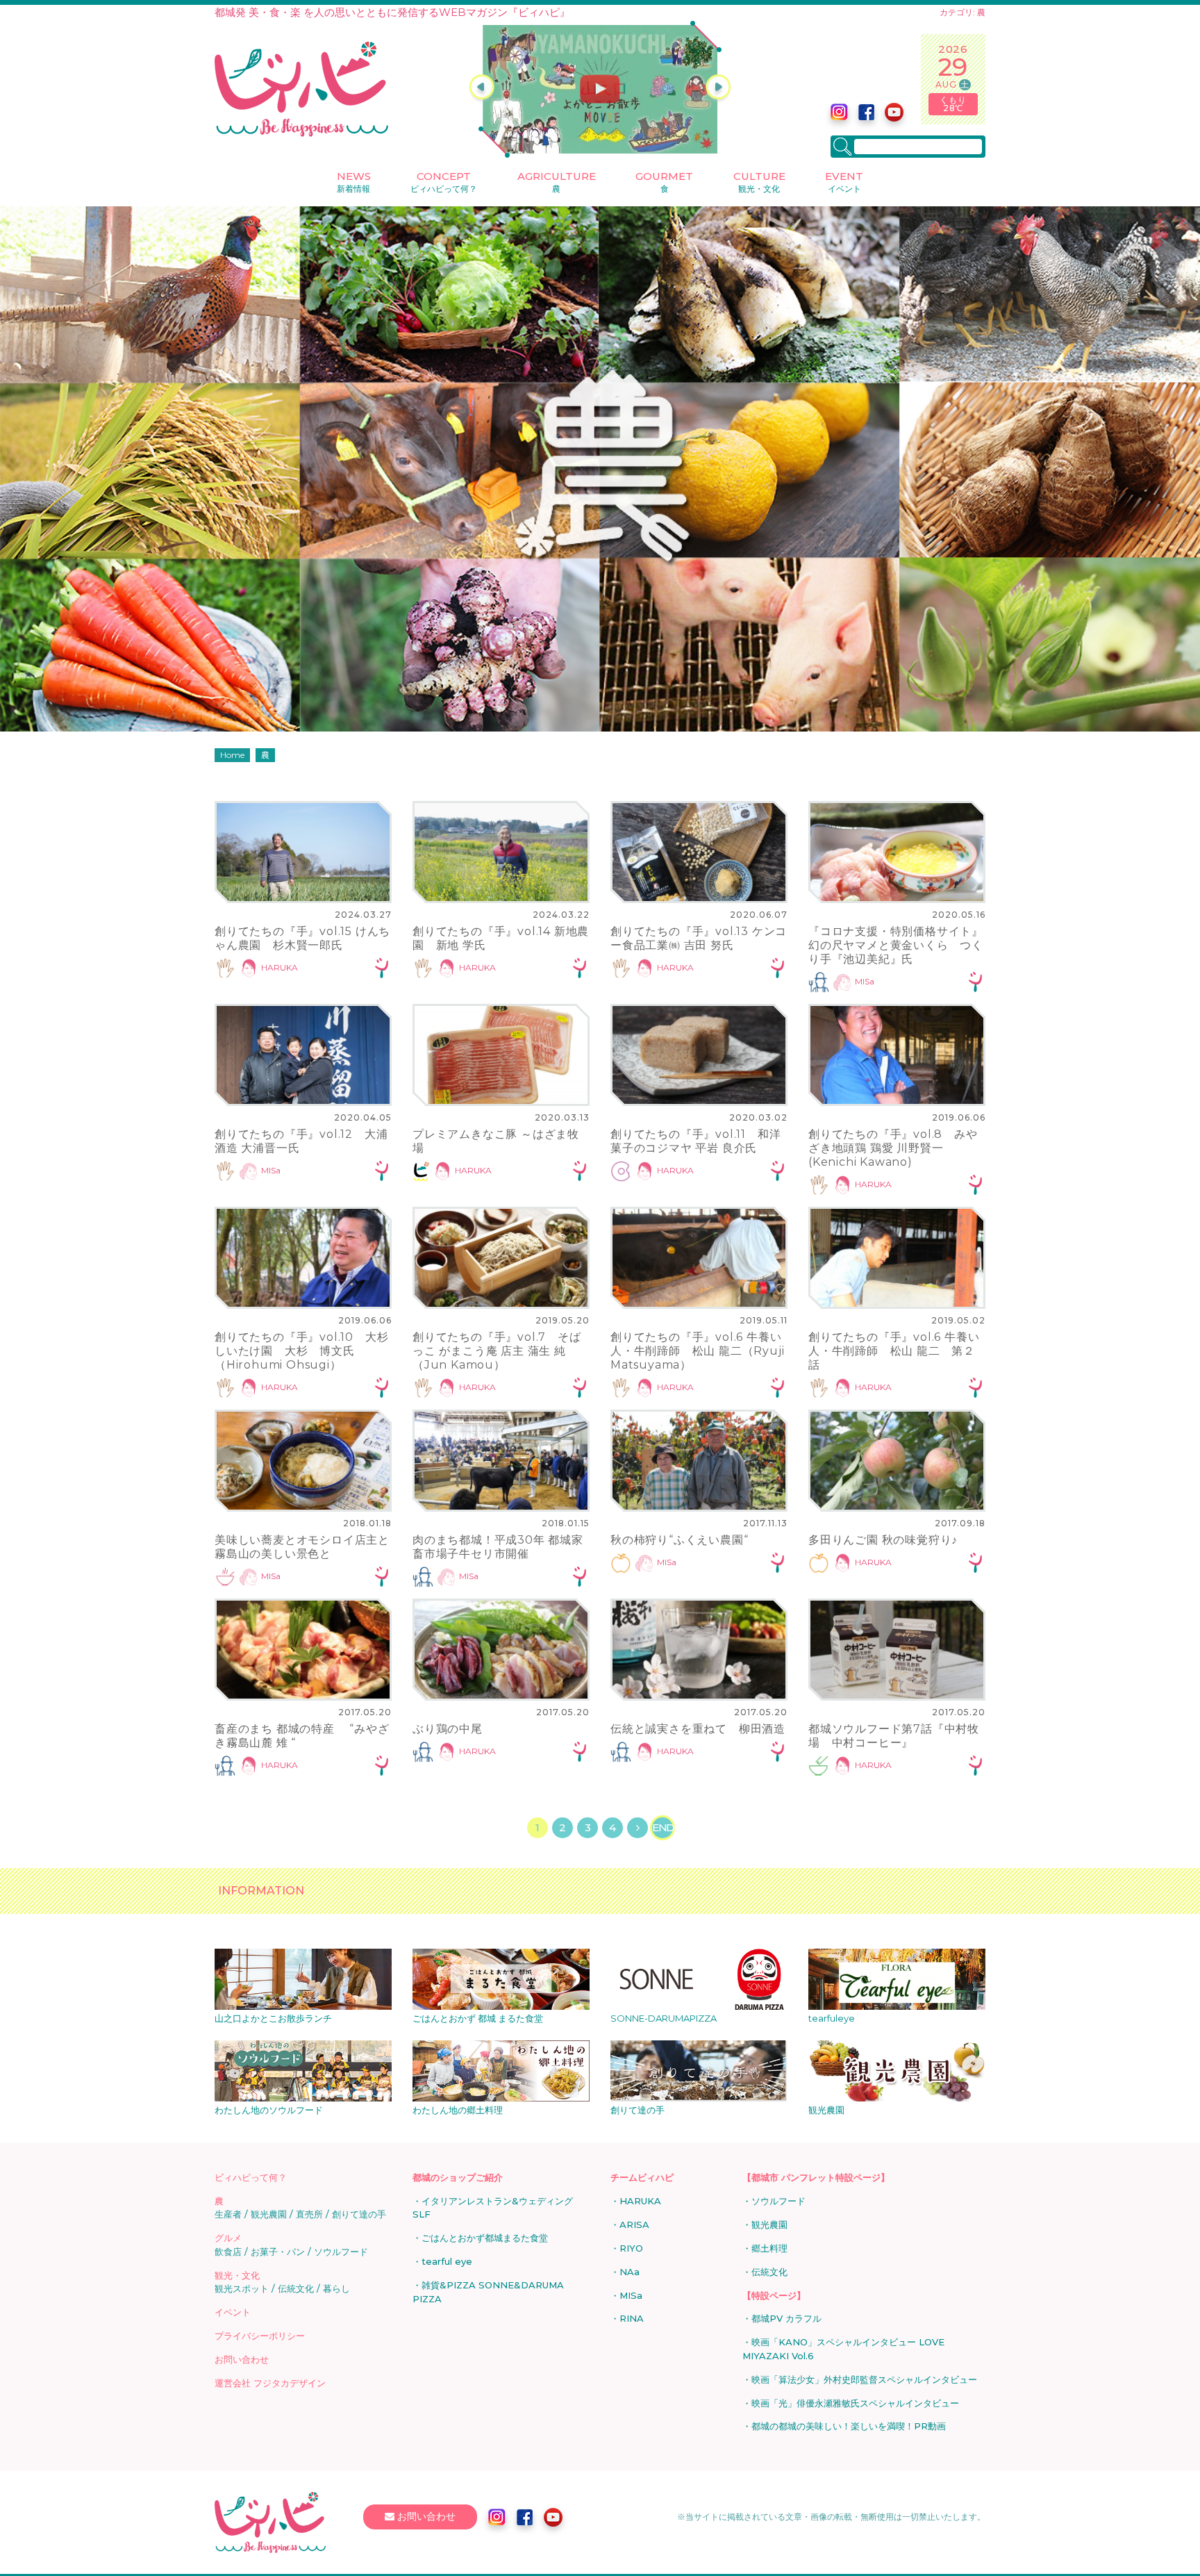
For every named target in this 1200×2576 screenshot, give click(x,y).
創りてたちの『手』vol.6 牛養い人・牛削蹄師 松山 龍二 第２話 (894, 1351)
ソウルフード (341, 2252)
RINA (632, 2318)
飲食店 (228, 2252)
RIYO (631, 2248)
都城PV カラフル (786, 2318)
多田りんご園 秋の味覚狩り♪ (883, 1540)
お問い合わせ (242, 2359)
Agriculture (557, 182)
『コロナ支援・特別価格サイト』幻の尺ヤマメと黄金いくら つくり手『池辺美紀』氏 (896, 945)
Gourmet (664, 182)
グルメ (228, 2238)
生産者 (228, 2214)
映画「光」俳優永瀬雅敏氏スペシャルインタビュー (855, 2403)
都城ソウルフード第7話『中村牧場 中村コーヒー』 (894, 1736)
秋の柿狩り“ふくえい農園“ (679, 1540)
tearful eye (447, 2261)
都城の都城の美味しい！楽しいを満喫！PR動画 (849, 2426)
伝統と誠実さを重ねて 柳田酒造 (698, 1729)
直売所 (309, 2214)
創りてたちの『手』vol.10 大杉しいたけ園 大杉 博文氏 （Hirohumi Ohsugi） (301, 1351)
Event (844, 182)
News (354, 182)
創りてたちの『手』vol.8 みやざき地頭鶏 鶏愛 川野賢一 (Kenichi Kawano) (893, 1148)
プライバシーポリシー (260, 2336)
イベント (233, 2312)
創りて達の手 (359, 2214)
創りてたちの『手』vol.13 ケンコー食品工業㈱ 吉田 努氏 (699, 938)
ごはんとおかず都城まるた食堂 (485, 2238)
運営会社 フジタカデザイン (270, 2383)
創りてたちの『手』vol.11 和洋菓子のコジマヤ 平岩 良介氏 (695, 1141)
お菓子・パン (278, 2252)
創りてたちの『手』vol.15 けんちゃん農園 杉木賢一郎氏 (302, 938)
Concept (444, 182)
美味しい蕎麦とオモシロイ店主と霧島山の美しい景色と (302, 1547)
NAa (630, 2272)
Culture (759, 182)
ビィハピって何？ (251, 2177)
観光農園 (269, 2214)
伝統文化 (296, 2288)
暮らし (336, 2288)
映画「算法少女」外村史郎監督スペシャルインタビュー (864, 2379)
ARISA (634, 2224)
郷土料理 (769, 2248)
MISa (865, 981)
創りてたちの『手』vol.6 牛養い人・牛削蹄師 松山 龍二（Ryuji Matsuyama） (697, 1351)
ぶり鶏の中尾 (448, 1729)
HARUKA (280, 967)
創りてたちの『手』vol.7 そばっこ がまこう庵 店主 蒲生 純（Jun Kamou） (497, 1351)
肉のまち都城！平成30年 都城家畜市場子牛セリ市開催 (498, 1547)
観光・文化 (237, 2275)
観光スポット (242, 2288)
